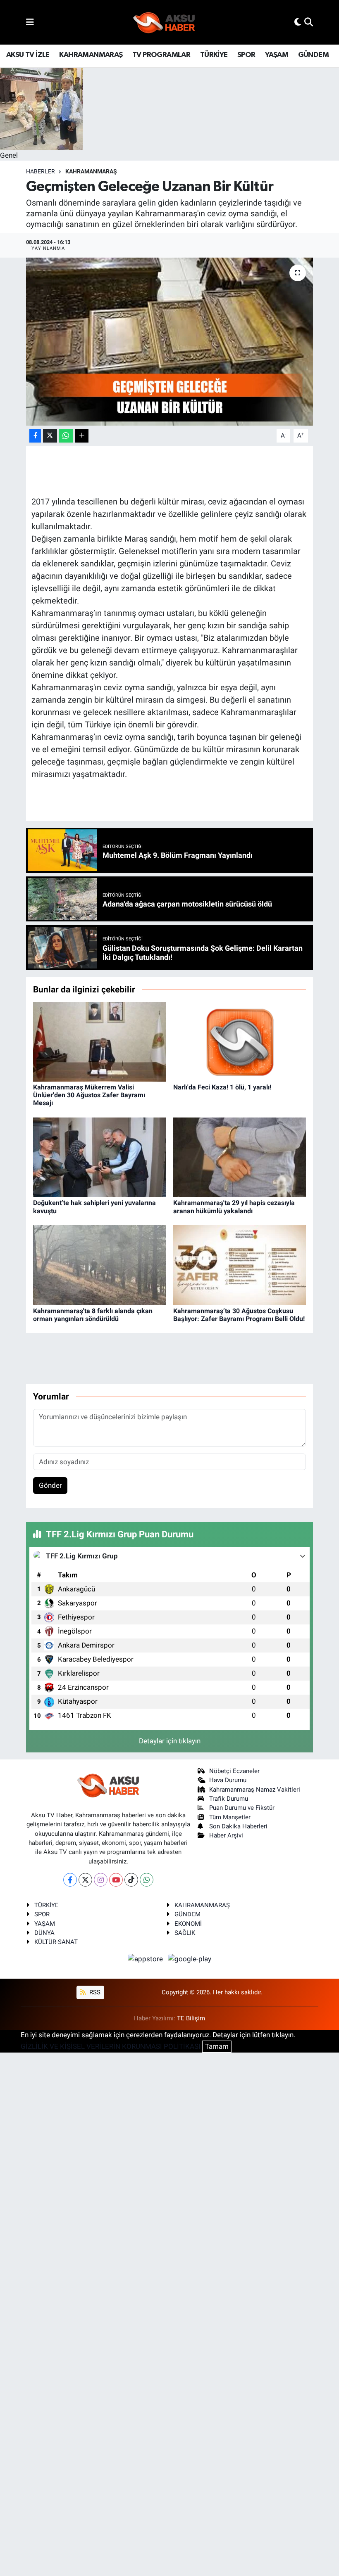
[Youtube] (116, 1880)
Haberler (41, 171)
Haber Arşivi (226, 1835)
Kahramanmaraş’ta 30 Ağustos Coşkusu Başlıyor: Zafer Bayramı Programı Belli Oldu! (239, 1315)
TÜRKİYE (214, 55)
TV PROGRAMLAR (161, 55)
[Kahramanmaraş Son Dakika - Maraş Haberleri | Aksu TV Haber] (164, 22)
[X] (85, 1880)
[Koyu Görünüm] (298, 22)
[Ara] (309, 22)
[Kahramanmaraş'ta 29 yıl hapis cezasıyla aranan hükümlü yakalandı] (240, 1157)
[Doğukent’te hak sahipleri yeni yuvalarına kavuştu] (100, 1157)
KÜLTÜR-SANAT (56, 1942)
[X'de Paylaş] (50, 436)
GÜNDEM (313, 55)
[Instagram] (101, 1880)
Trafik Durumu (229, 1799)
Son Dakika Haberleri (238, 1826)
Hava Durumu (228, 1780)
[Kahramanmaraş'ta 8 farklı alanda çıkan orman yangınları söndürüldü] (100, 1264)
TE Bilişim (191, 2018)
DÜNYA (44, 1933)
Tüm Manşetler (230, 1817)
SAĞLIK (185, 1933)
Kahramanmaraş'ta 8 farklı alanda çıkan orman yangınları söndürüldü (93, 1315)
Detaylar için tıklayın (170, 1741)
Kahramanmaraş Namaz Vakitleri (255, 1790)
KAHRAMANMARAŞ (91, 55)
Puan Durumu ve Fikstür (242, 1808)
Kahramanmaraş (91, 171)
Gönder (50, 1485)
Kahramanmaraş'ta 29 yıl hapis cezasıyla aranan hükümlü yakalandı (234, 1207)
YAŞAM (277, 55)
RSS (94, 1992)
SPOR (246, 55)
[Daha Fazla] (82, 436)
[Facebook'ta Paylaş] (35, 436)
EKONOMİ (188, 1924)
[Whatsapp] (147, 1880)
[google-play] (190, 1959)
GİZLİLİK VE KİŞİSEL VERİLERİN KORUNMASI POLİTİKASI (111, 2046)
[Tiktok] (131, 1880)
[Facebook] (70, 1880)
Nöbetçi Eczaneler (234, 1771)
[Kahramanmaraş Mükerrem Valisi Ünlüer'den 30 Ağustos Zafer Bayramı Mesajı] (100, 1041)
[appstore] (146, 1959)
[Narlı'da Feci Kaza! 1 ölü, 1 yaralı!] (240, 1041)
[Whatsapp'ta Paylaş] (66, 436)
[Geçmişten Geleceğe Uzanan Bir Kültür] (170, 342)
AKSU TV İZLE (28, 55)
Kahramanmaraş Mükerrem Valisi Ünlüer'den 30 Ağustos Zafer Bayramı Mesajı (89, 1095)
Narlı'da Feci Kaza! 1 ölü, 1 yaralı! (222, 1087)
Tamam (217, 2046)
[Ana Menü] (30, 22)
